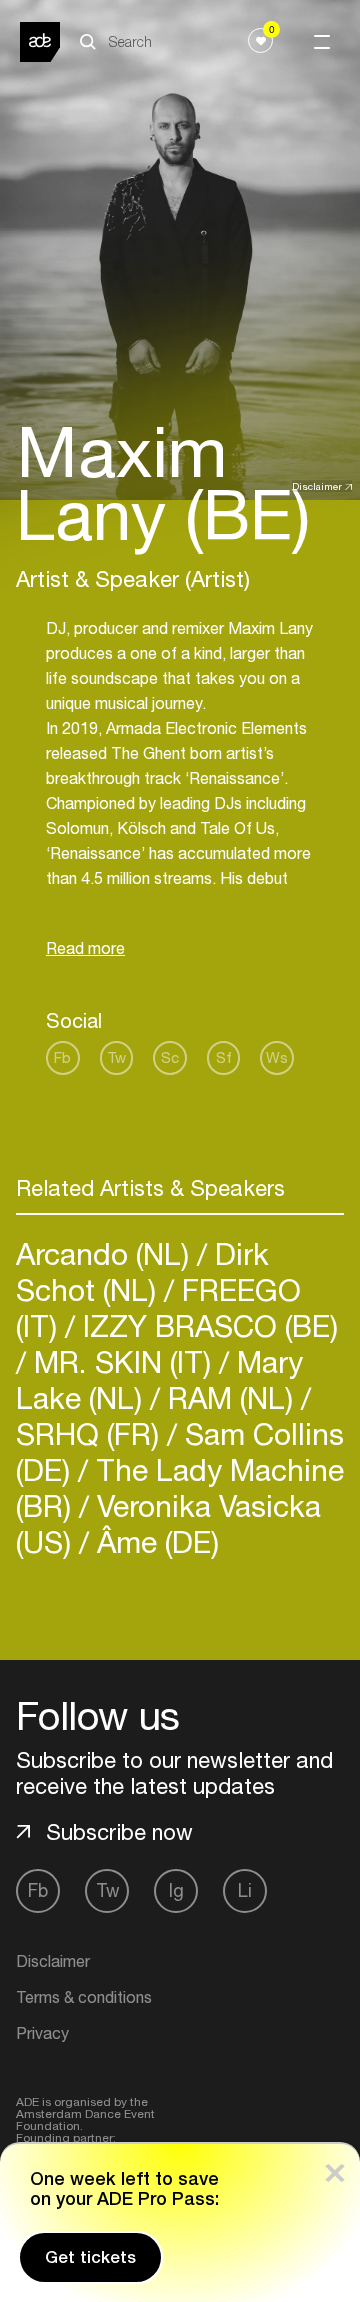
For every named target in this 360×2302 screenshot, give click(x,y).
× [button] (335, 2168)
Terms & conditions (84, 1997)
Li (245, 1890)
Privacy (42, 2033)
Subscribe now (119, 1832)
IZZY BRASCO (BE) (206, 1325)
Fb (62, 1057)
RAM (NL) (230, 1397)
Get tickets (90, 2257)
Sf (224, 1057)
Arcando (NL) (106, 1253)
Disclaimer (317, 486)
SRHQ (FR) (91, 1433)
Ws (277, 1057)
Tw (116, 1057)
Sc (170, 1057)
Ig (176, 1890)
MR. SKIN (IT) (122, 1361)
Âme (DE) (154, 1541)
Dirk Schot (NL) (142, 1271)
